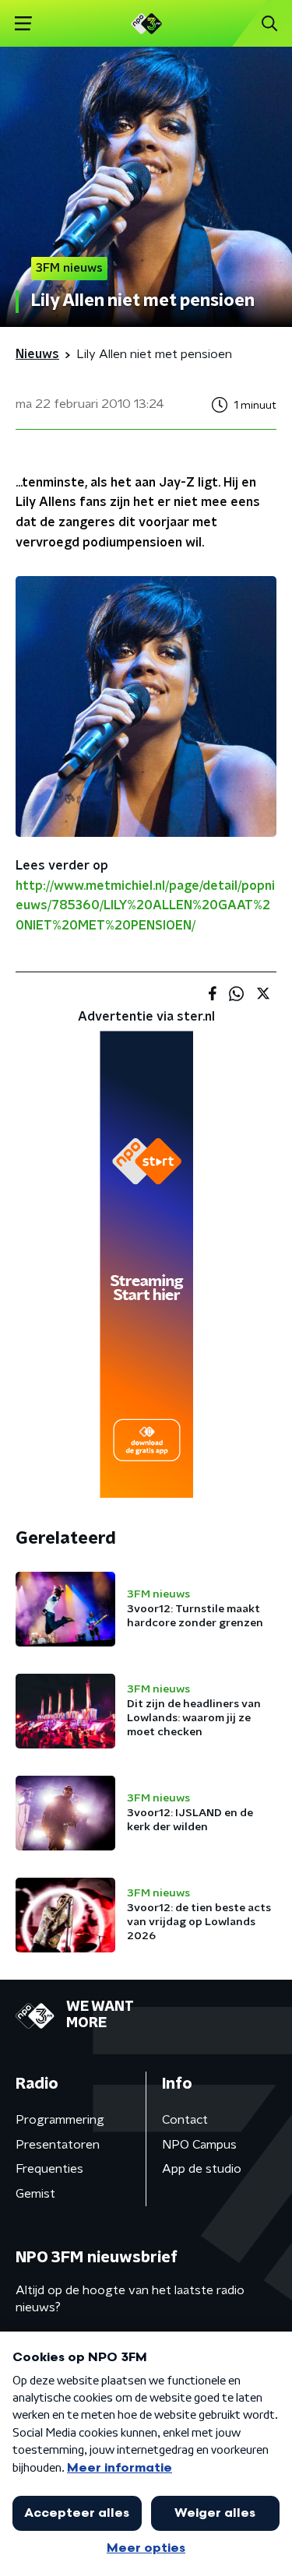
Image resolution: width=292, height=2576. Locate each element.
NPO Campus (199, 2145)
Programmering (60, 2120)
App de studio (202, 2169)
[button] (23, 24)
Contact (185, 2120)
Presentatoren (58, 2145)
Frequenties (49, 2169)
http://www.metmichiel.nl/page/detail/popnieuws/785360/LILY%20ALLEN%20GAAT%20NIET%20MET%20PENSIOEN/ (145, 906)
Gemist (35, 2194)
